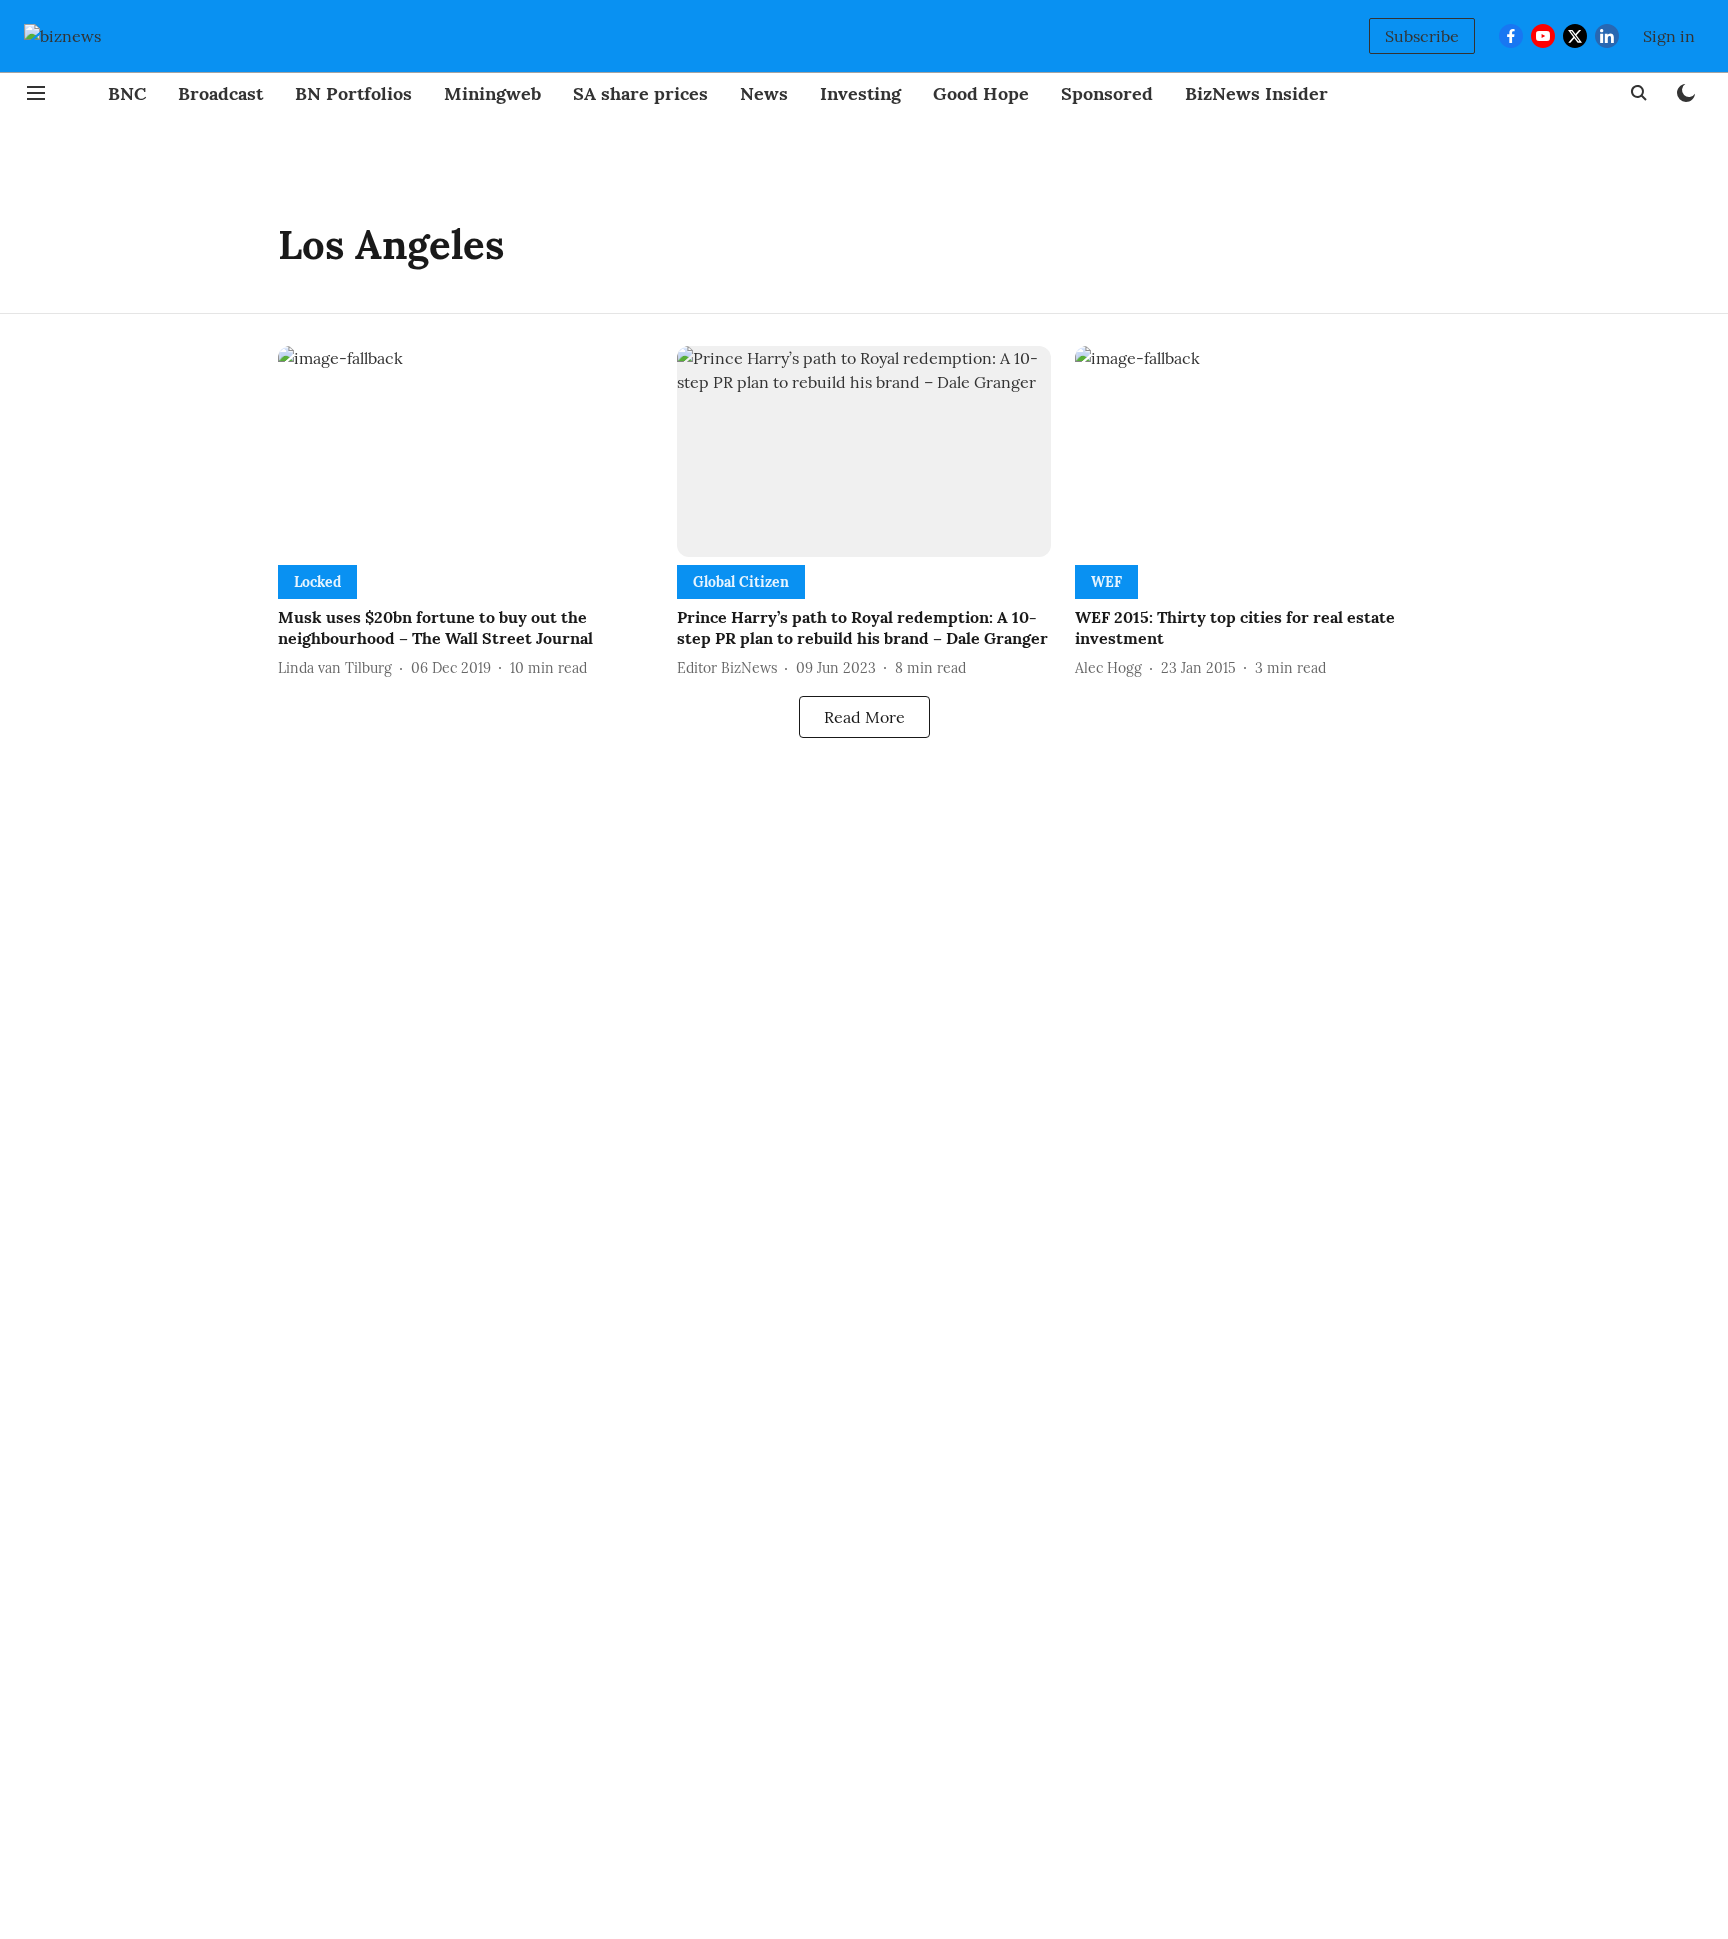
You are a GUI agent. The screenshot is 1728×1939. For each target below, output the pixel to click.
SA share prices (640, 93)
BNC (127, 93)
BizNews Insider (1256, 93)
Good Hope (981, 93)
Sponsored (1107, 93)
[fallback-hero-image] (465, 451)
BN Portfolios (353, 93)
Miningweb (492, 93)
